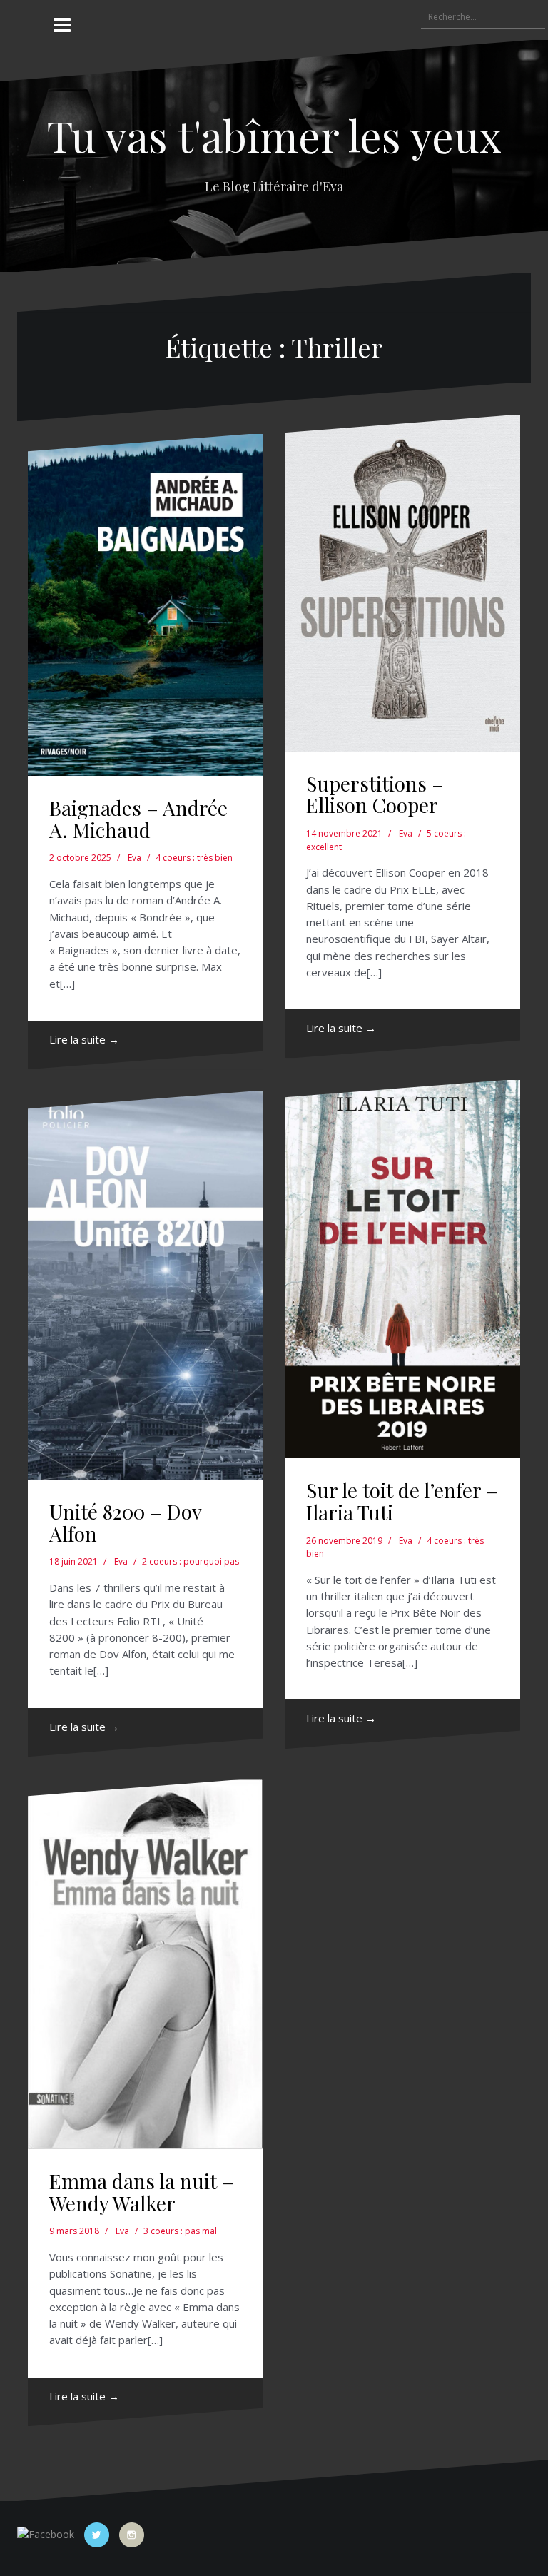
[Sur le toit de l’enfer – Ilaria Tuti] (402, 1269)
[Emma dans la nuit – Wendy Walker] (146, 1964)
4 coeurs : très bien (194, 858)
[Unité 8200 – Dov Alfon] (146, 1286)
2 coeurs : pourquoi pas (191, 1561)
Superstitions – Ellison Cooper (375, 794)
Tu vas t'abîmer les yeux (274, 135)
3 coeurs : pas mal (180, 2231)
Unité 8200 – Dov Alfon (125, 1522)
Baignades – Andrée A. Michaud (138, 819)
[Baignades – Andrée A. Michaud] (146, 605)
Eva (135, 858)
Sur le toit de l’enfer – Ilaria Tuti (402, 1501)
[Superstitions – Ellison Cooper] (402, 584)
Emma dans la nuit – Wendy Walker (142, 2192)
